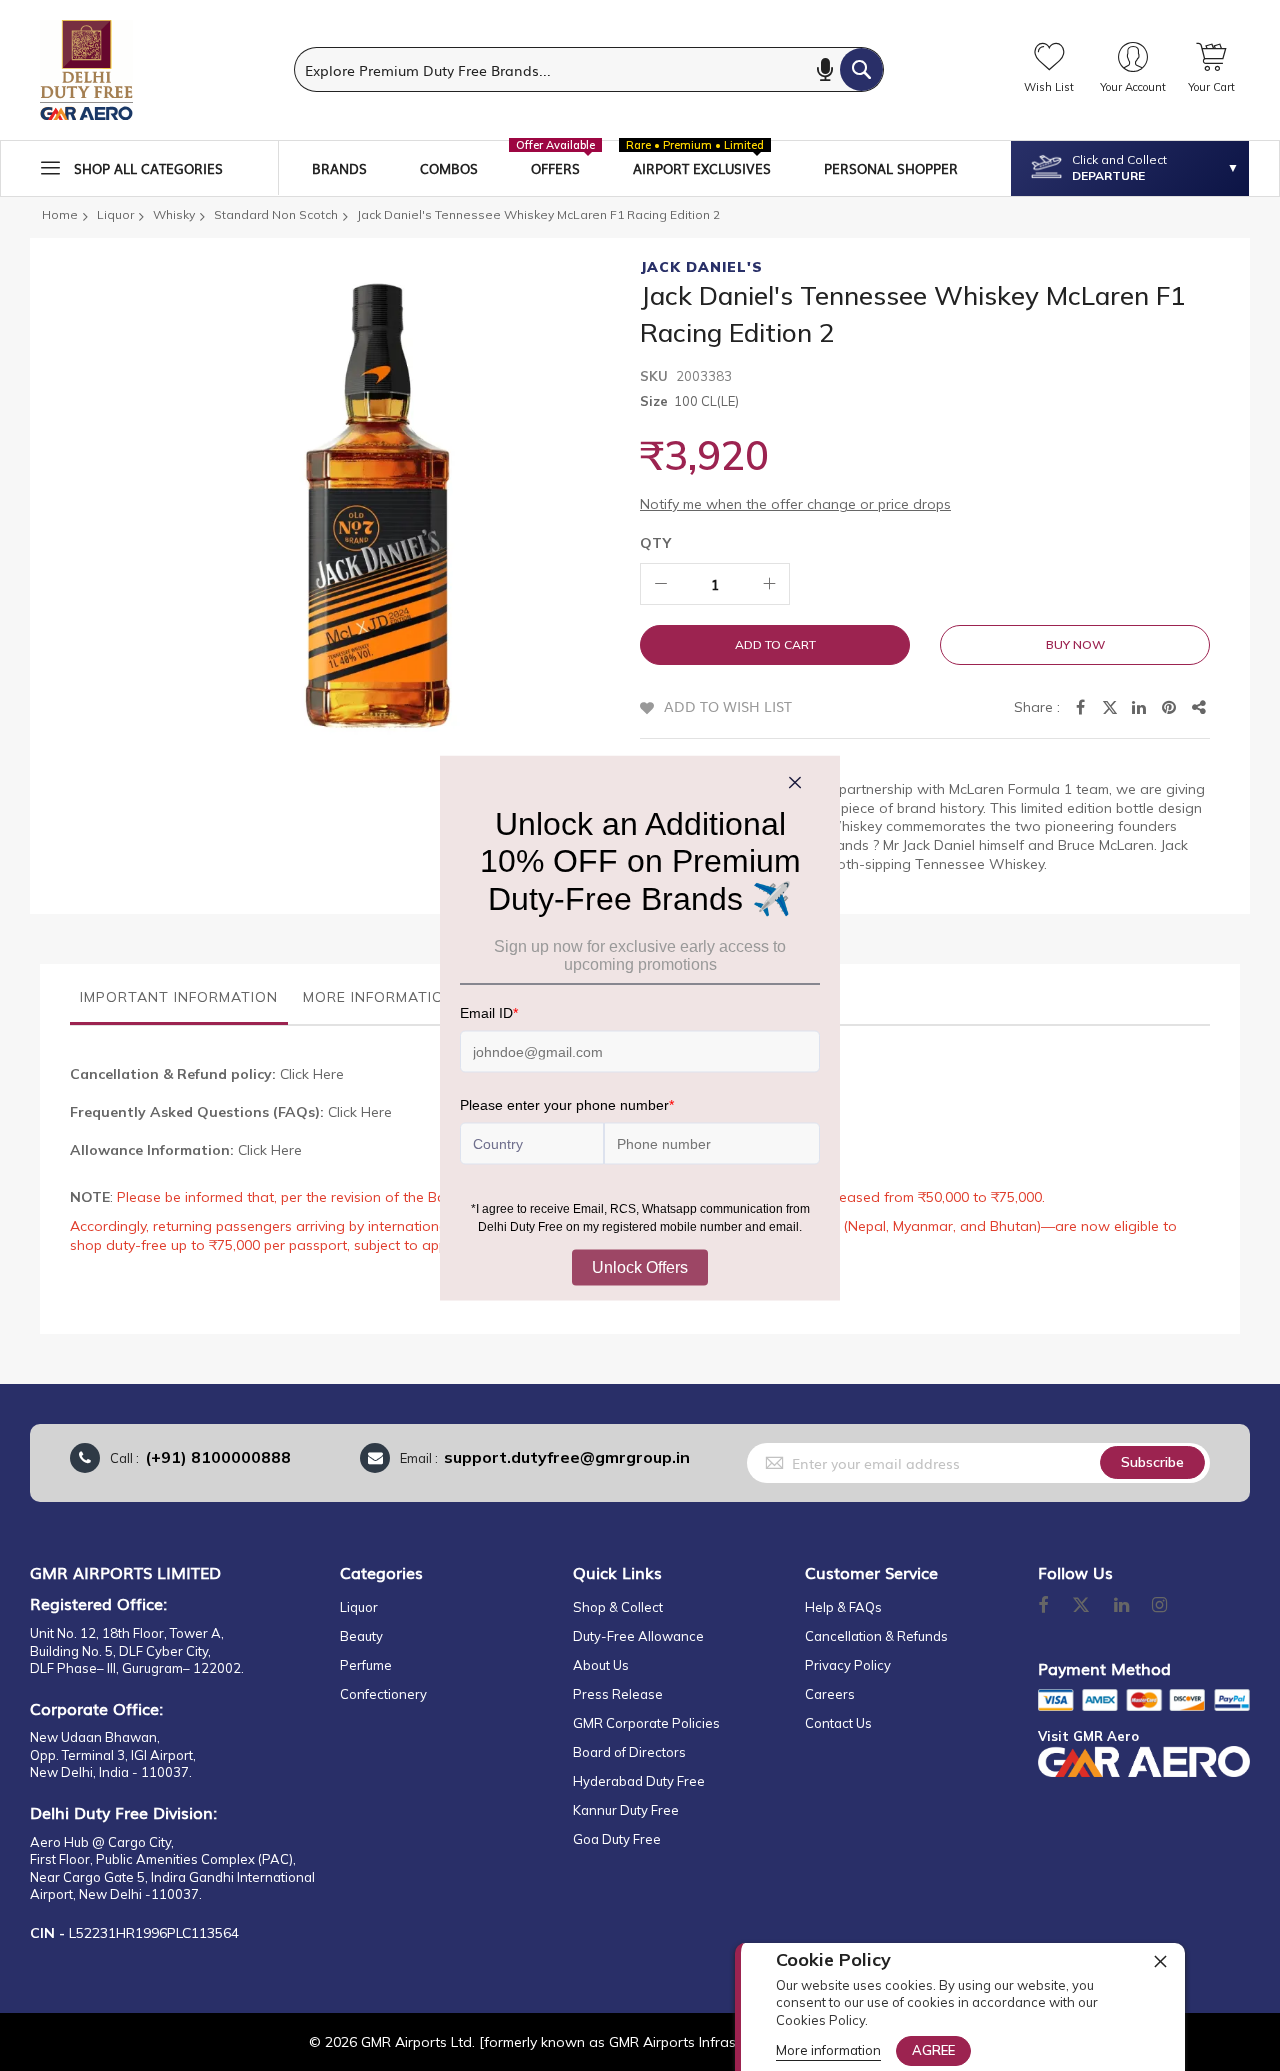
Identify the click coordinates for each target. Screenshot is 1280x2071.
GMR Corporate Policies (646, 1723)
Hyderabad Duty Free (639, 1781)
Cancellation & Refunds (876, 1636)
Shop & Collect (618, 1607)
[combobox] (589, 69)
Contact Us (838, 1723)
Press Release (618, 1694)
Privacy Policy (848, 1665)
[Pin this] (1170, 708)
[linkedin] (1123, 1606)
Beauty (361, 1636)
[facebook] (1043, 1606)
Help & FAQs (843, 1607)
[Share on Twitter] (1110, 708)
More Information (379, 997)
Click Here (312, 1074)
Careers (830, 1694)
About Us (601, 1665)
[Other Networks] (1200, 708)
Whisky (174, 214)
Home (60, 214)
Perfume (366, 1665)
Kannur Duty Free (626, 1810)
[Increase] (769, 584)
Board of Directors (629, 1752)
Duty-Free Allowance (638, 1636)
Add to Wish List (728, 706)
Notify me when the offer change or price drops (795, 504)
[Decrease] (661, 584)
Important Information (179, 997)
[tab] (179, 1002)
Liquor (115, 214)
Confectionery (383, 1694)
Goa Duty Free (617, 1839)
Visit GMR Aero (1088, 1736)
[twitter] (1081, 1606)
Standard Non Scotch (276, 214)
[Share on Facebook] (1080, 708)
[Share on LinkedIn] (1140, 708)
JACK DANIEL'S (701, 267)
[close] (1160, 1961)
